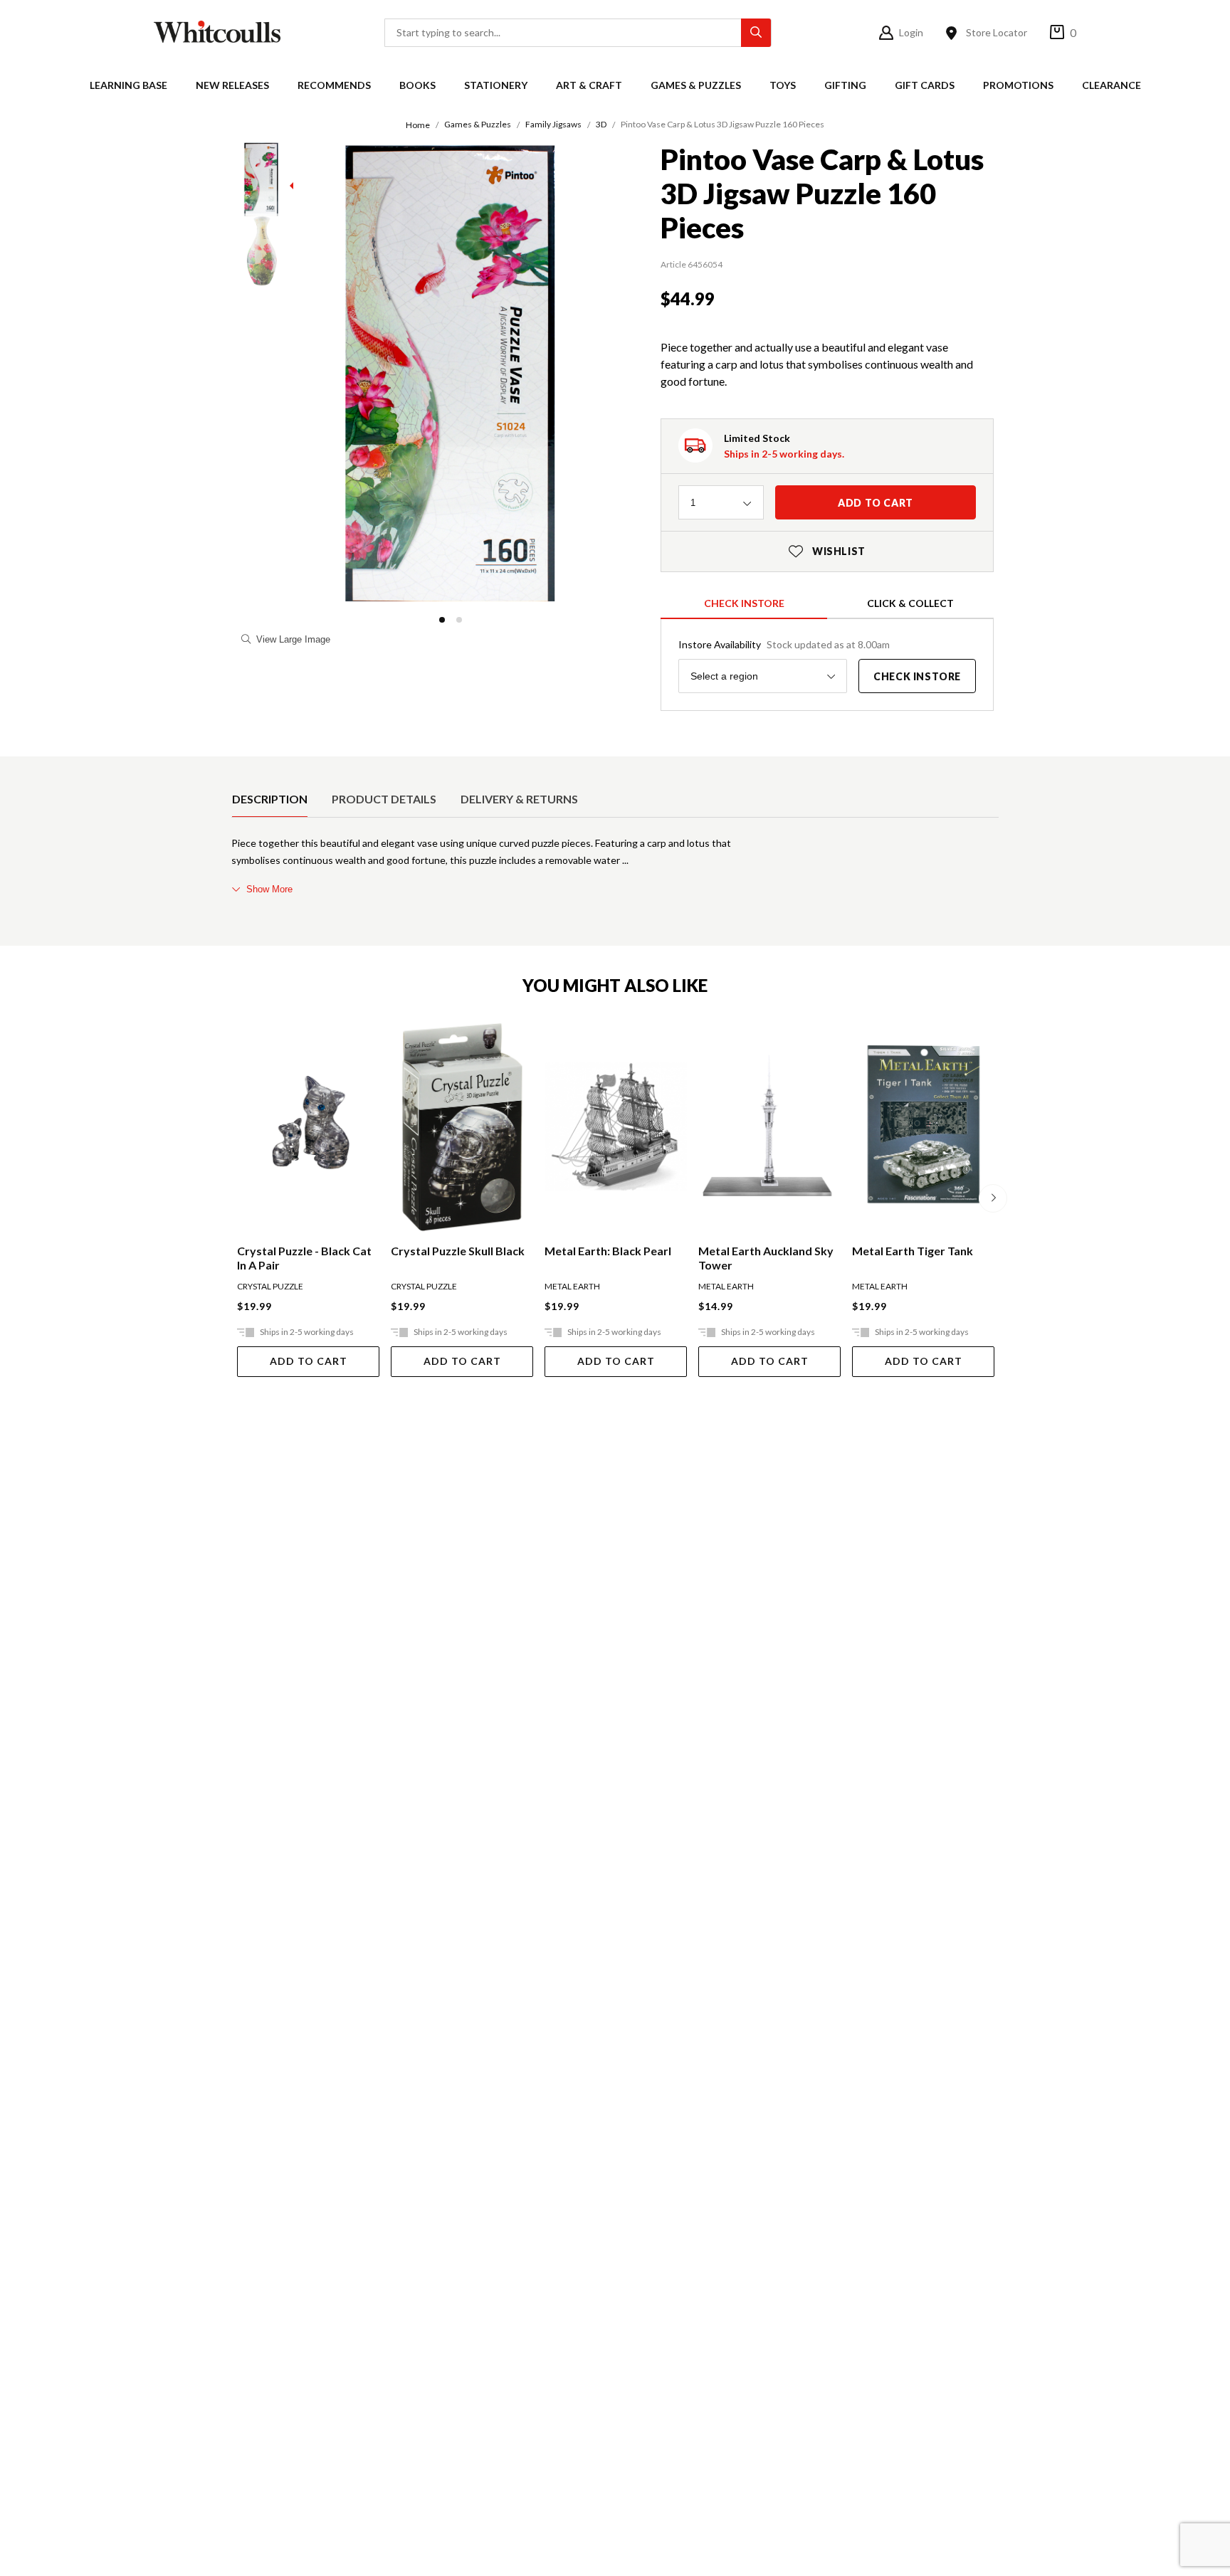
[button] (442, 620)
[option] (270, 799)
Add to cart (876, 503)
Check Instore (744, 603)
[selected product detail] (236, 768)
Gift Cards (925, 85)
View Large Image (293, 639)
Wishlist (827, 551)
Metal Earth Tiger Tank (913, 1251)
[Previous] (237, 1198)
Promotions (1018, 85)
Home (418, 125)
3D (601, 124)
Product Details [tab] (384, 799)
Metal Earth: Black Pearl (608, 1251)
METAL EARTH (572, 1286)
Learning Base (128, 85)
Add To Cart (309, 1361)
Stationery (496, 85)
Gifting (845, 85)
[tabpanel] (615, 866)
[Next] (993, 1198)
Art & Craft (589, 85)
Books (417, 85)
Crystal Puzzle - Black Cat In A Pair (304, 1258)
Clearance (1111, 85)
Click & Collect (910, 603)
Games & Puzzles (696, 85)
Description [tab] (270, 799)
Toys (783, 85)
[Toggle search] (756, 33)
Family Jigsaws (553, 124)
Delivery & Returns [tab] (519, 799)
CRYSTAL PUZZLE (270, 1286)
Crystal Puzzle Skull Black (458, 1251)
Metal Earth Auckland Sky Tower (766, 1258)
